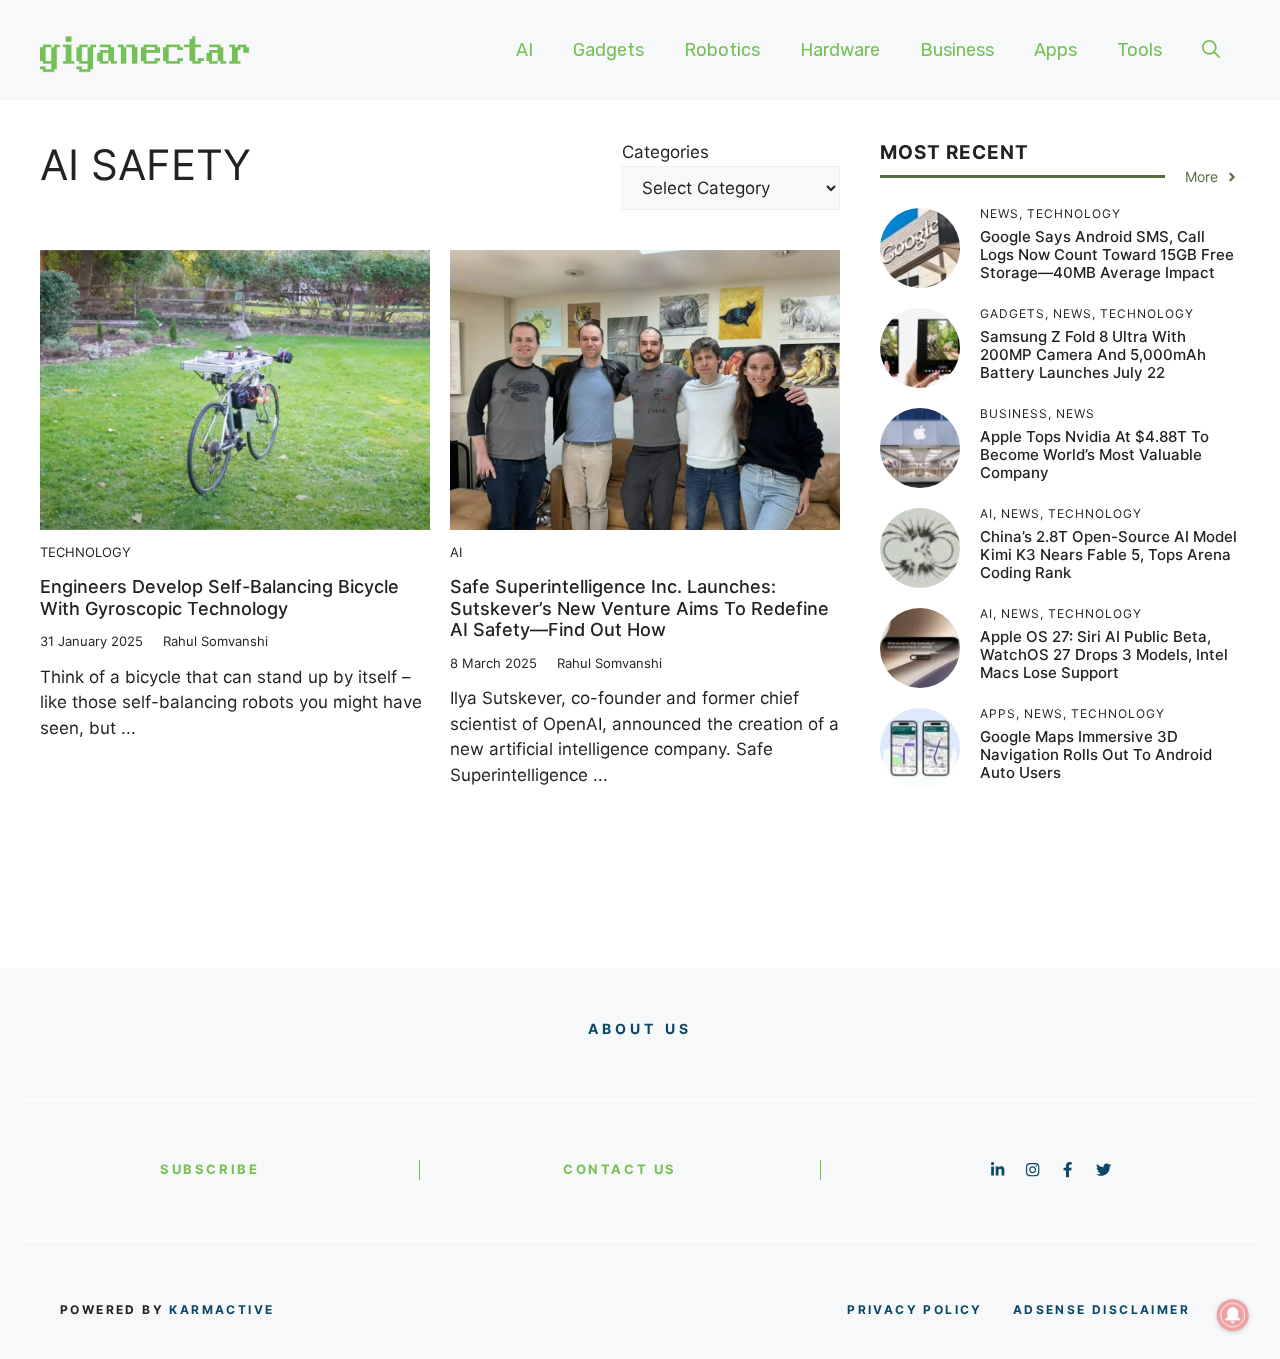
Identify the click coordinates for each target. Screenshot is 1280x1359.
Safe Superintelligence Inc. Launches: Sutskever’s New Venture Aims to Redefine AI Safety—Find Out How (639, 608)
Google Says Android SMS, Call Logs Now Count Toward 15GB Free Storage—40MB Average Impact (1107, 254)
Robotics (722, 50)
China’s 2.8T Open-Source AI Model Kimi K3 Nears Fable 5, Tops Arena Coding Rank (1108, 554)
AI (524, 50)
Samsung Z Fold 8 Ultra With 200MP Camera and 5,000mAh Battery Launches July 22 (1093, 354)
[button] (1211, 50)
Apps (1055, 50)
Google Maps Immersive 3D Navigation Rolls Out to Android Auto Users (1096, 754)
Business (957, 50)
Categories (665, 152)
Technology (85, 552)
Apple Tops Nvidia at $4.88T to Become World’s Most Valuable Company (1094, 454)
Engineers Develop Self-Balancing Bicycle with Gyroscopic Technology (219, 597)
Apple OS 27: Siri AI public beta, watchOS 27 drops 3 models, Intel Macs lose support (1104, 654)
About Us (640, 1028)
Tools (1139, 50)
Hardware (840, 50)
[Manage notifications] (1233, 1315)
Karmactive (221, 1309)
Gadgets (608, 50)
